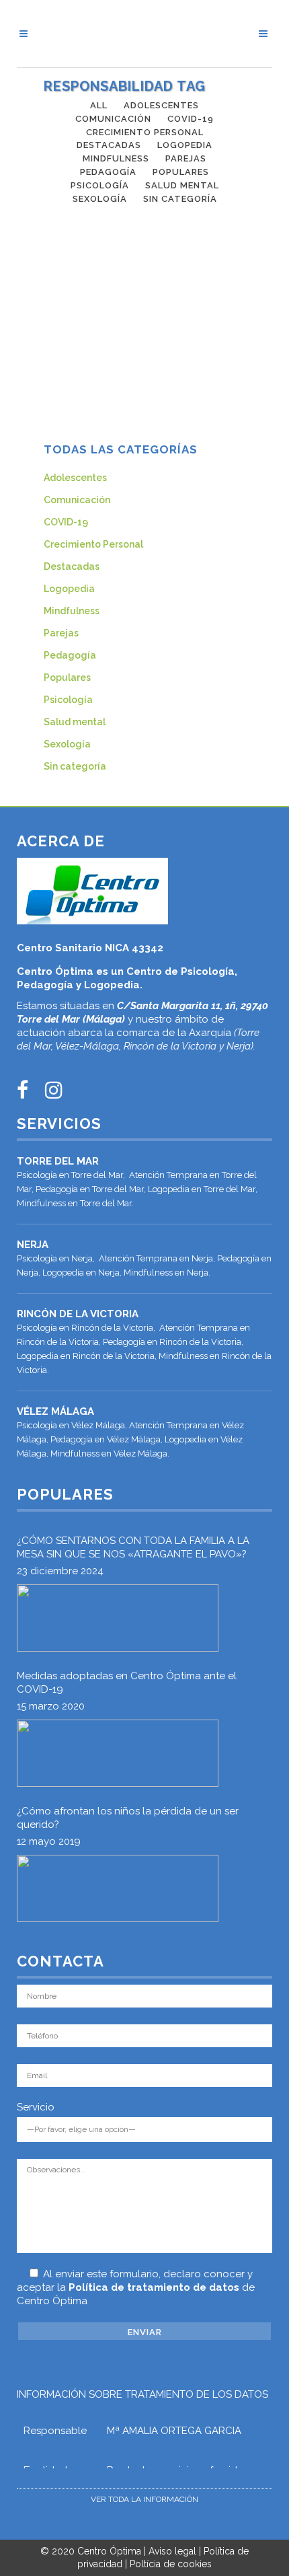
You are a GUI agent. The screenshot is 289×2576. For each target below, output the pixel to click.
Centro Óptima (109, 2551)
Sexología (67, 744)
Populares (67, 677)
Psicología (68, 700)
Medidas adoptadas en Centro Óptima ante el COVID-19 (127, 1683)
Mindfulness (72, 611)
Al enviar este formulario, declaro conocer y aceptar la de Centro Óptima (136, 2287)
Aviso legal (172, 2551)
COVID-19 (66, 522)
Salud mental (75, 722)
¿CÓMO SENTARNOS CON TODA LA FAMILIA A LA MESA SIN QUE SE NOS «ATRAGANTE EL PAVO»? (133, 1547)
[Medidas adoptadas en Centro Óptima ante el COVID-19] (118, 1753)
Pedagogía (70, 655)
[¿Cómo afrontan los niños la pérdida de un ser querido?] (118, 1888)
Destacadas (72, 566)
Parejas (61, 633)
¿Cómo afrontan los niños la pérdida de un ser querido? (128, 1818)
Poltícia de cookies (171, 2564)
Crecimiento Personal (93, 544)
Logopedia (69, 589)
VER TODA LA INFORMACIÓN (144, 2499)
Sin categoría (75, 766)
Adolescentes (75, 478)
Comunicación (77, 500)
